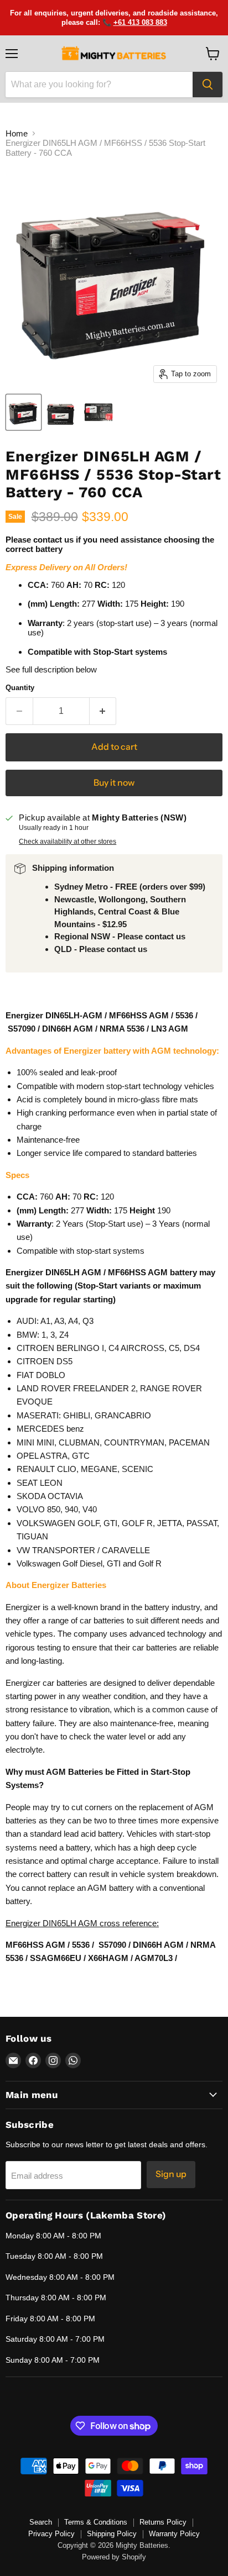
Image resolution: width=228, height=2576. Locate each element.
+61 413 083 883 (140, 22)
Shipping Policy (112, 2534)
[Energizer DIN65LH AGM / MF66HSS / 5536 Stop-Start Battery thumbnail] (24, 412)
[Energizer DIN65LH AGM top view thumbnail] (98, 412)
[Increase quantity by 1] (103, 711)
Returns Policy (163, 2522)
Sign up (171, 2174)
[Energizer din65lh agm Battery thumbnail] (61, 412)
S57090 (23, 1029)
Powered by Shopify (114, 2557)
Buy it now (114, 783)
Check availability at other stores (68, 842)
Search (41, 2522)
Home (17, 133)
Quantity (20, 688)
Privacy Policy (51, 2534)
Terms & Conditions (96, 2522)
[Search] (208, 85)
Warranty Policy (174, 2534)
